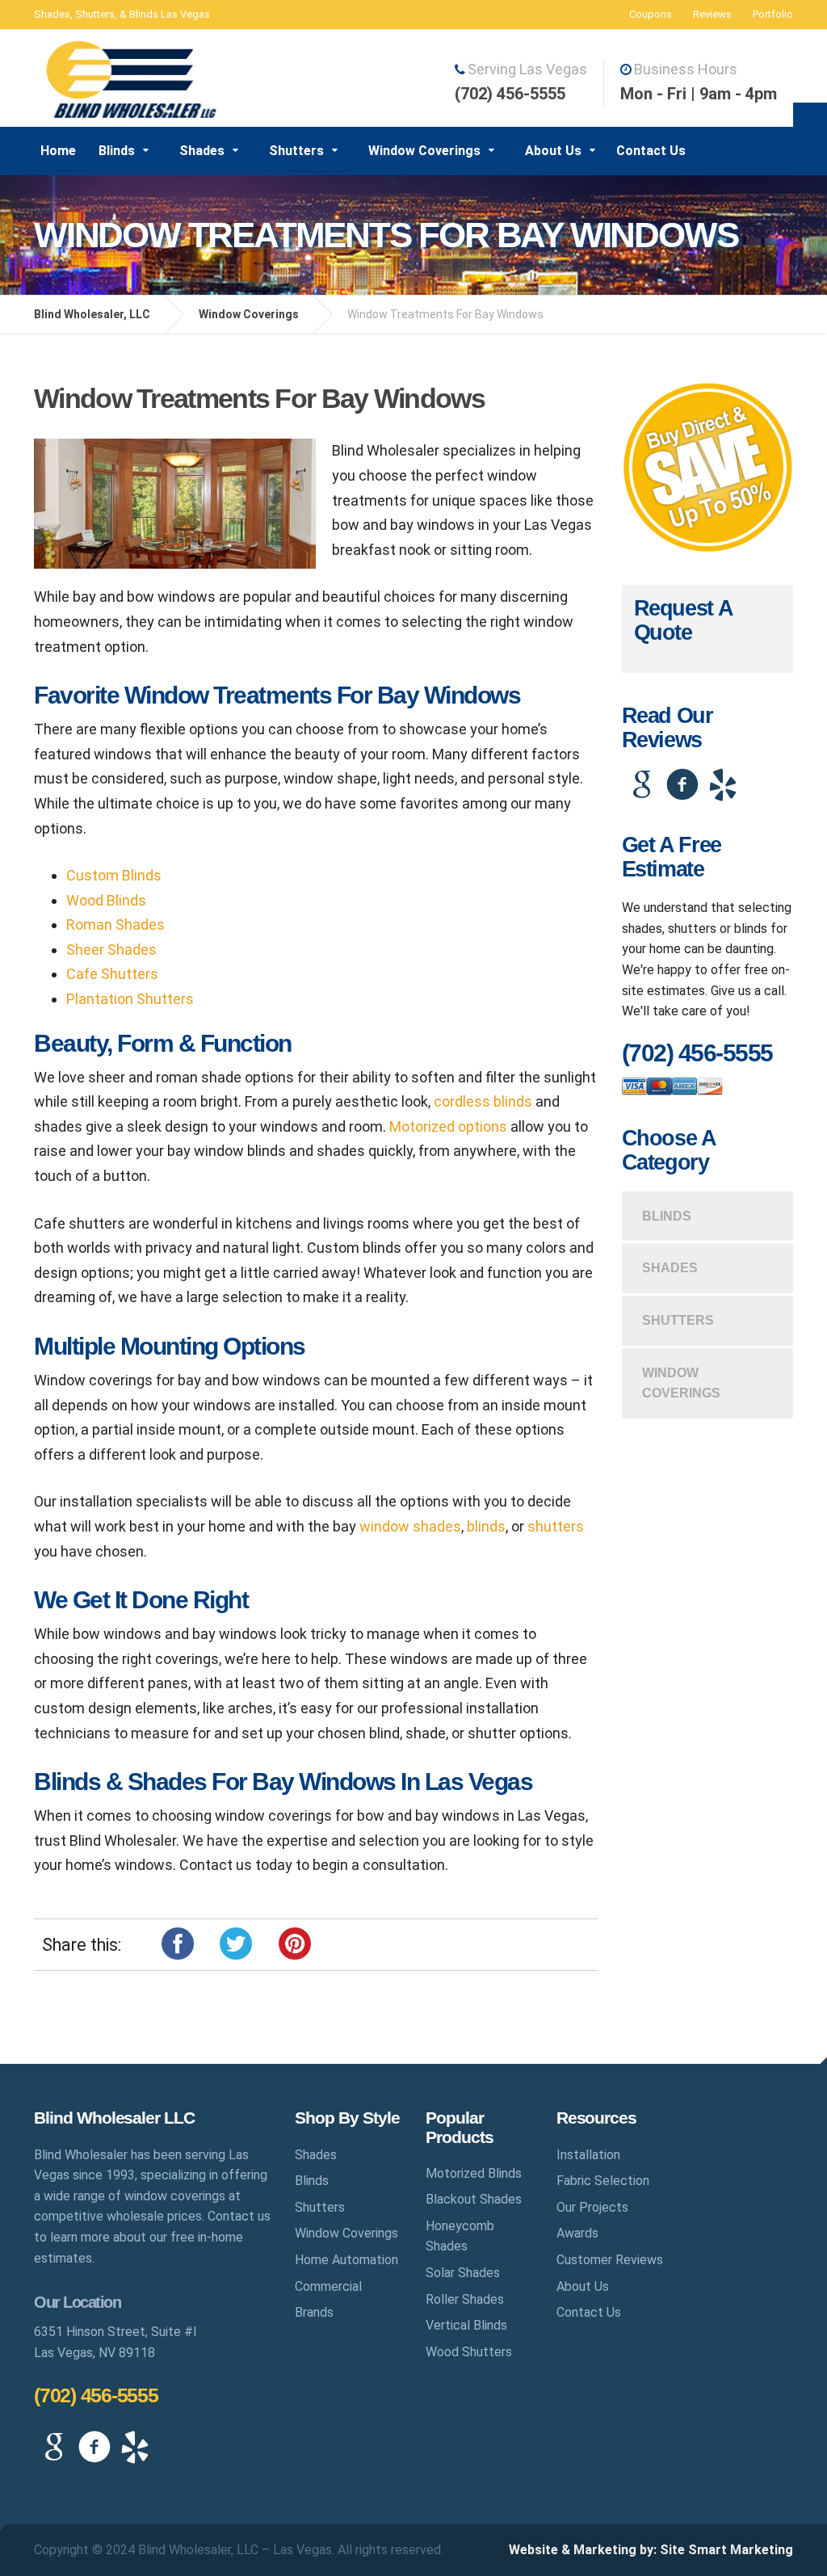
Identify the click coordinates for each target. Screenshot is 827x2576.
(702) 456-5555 (96, 2395)
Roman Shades (115, 925)
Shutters (296, 151)
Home (58, 151)
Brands (314, 2312)
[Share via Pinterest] (295, 1942)
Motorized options (448, 1126)
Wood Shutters (469, 2352)
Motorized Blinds (474, 2173)
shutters (556, 1526)
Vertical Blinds (466, 2325)
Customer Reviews (610, 2260)
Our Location (77, 2302)
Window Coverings (424, 151)
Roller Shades (465, 2299)
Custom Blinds (114, 875)
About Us (553, 151)
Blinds (117, 151)
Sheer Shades (111, 950)
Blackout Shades (474, 2199)
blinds (486, 1526)
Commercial (328, 2286)
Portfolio (773, 14)
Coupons (651, 14)
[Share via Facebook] (178, 1942)
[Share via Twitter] (236, 1942)
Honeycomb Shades (460, 2236)
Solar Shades (463, 2273)
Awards (577, 2233)
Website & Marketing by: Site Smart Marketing (651, 2550)
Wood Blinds (106, 900)
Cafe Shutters (112, 974)
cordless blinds (483, 1101)
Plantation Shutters (130, 999)
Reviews (712, 14)
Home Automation (346, 2260)
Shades (202, 151)
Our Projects (592, 2207)
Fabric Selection (603, 2181)
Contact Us (651, 151)
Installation (588, 2155)
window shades (410, 1526)
